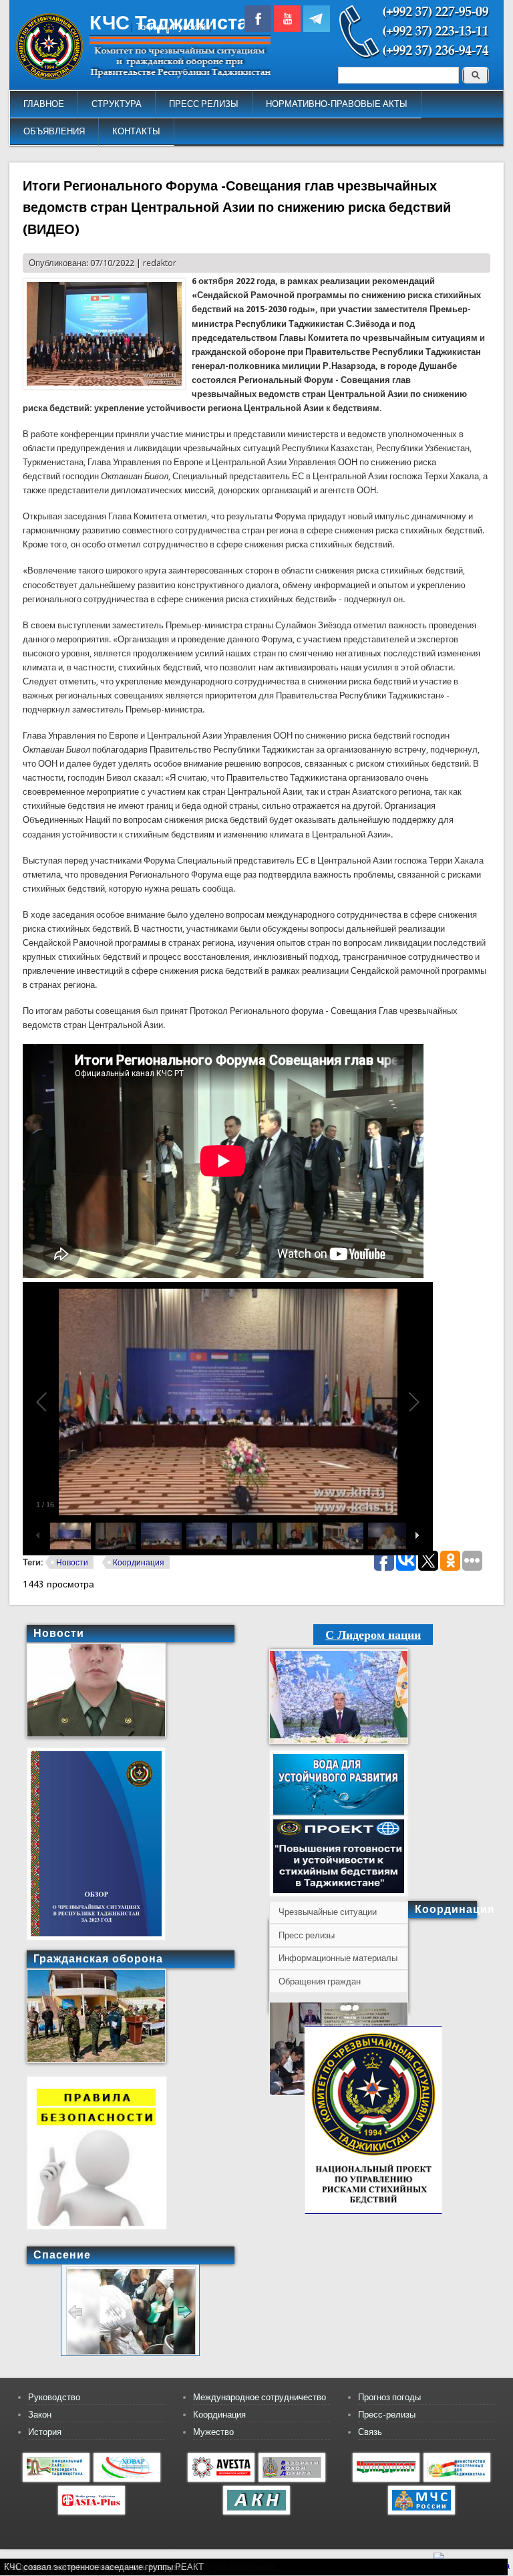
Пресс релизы (307, 1935)
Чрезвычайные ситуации (328, 1912)
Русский (189, 27)
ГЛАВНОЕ (44, 104)
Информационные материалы (338, 1958)
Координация (139, 1563)
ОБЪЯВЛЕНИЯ (54, 131)
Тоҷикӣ (150, 27)
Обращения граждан (320, 1981)
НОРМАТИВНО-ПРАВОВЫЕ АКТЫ (337, 104)
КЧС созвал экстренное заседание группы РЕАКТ (104, 2567)
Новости (72, 1563)
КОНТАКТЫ (136, 131)
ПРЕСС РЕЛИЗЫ (204, 104)
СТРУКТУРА (117, 104)
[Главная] (49, 77)
